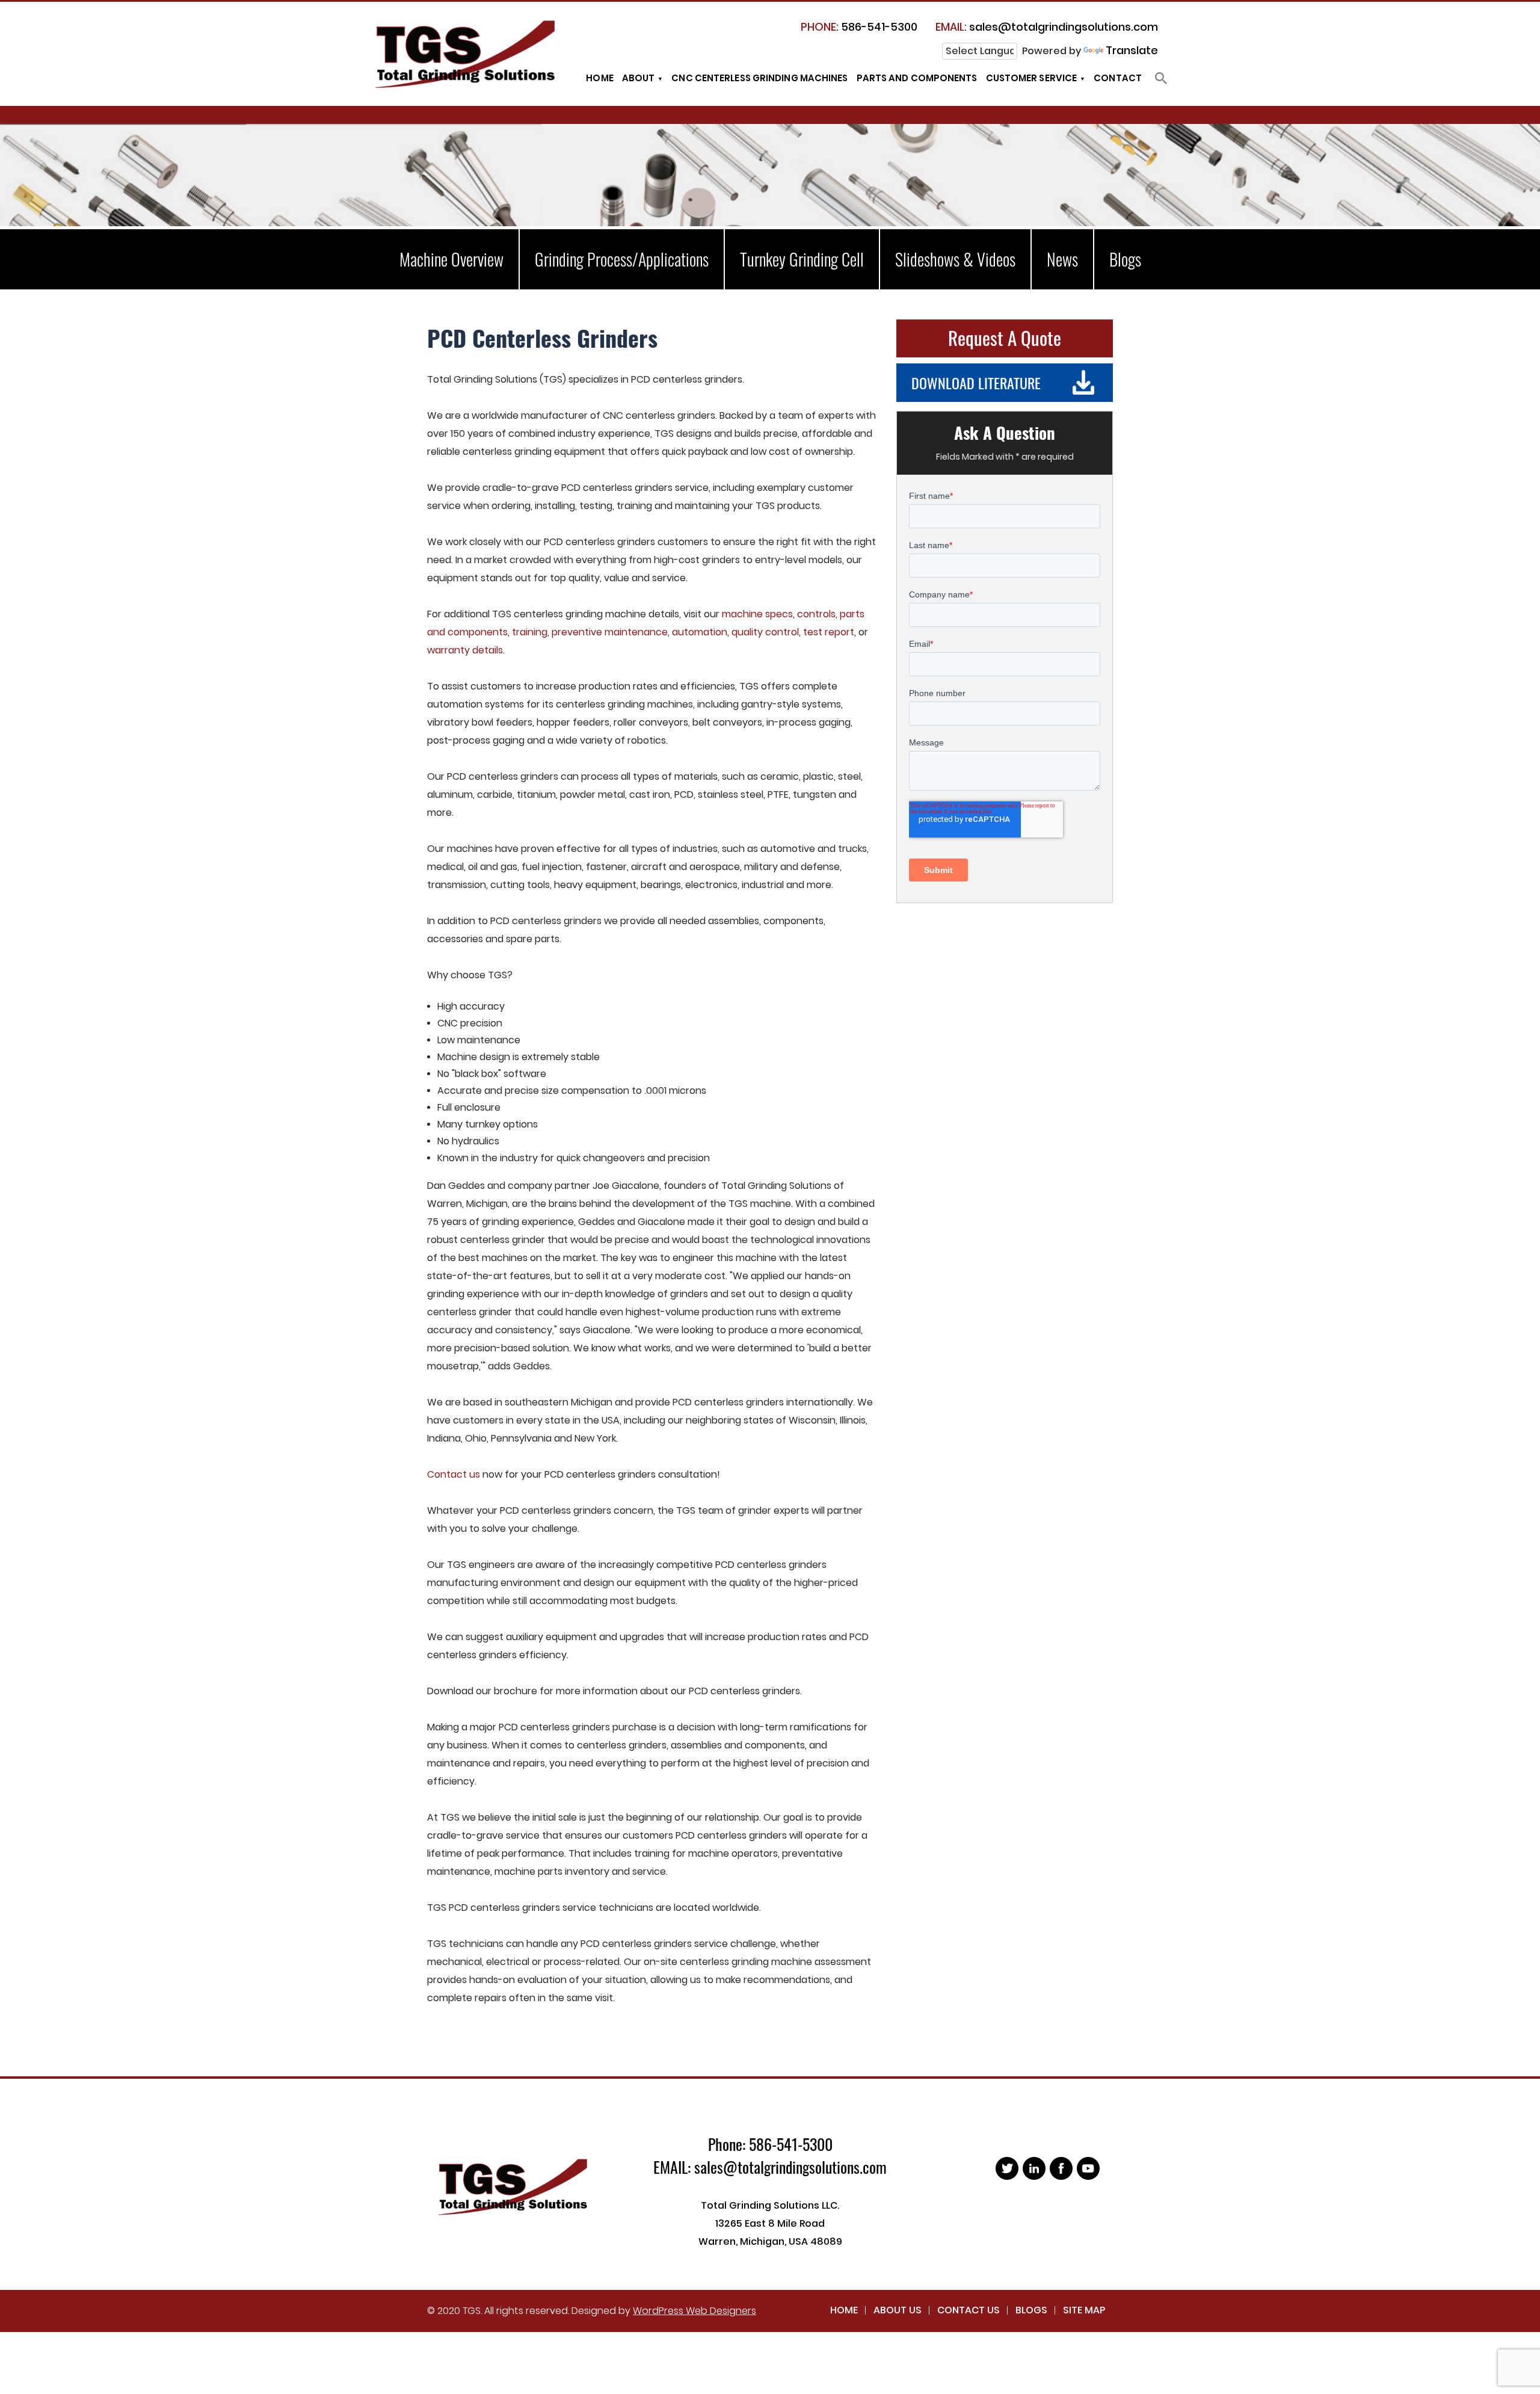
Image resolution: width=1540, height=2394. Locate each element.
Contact (1118, 78)
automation (700, 632)
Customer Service (1032, 78)
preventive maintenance (610, 632)
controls (816, 614)
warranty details (465, 650)
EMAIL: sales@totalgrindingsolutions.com (770, 2167)
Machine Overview (451, 259)
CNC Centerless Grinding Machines (759, 78)
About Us (898, 2310)
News (1062, 259)
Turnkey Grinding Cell (802, 259)
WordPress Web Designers (695, 2311)
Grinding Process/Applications (622, 259)
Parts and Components (917, 78)
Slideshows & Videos (955, 259)
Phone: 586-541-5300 (770, 2144)
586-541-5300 (859, 27)
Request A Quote (1005, 338)
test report (829, 632)
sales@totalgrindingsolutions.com (1047, 27)
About (639, 78)
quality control (765, 632)
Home (599, 78)
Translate (1132, 50)
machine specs (757, 614)
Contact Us (969, 2310)
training (530, 632)
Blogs (1125, 259)
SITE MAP (1084, 2310)
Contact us (454, 1474)
